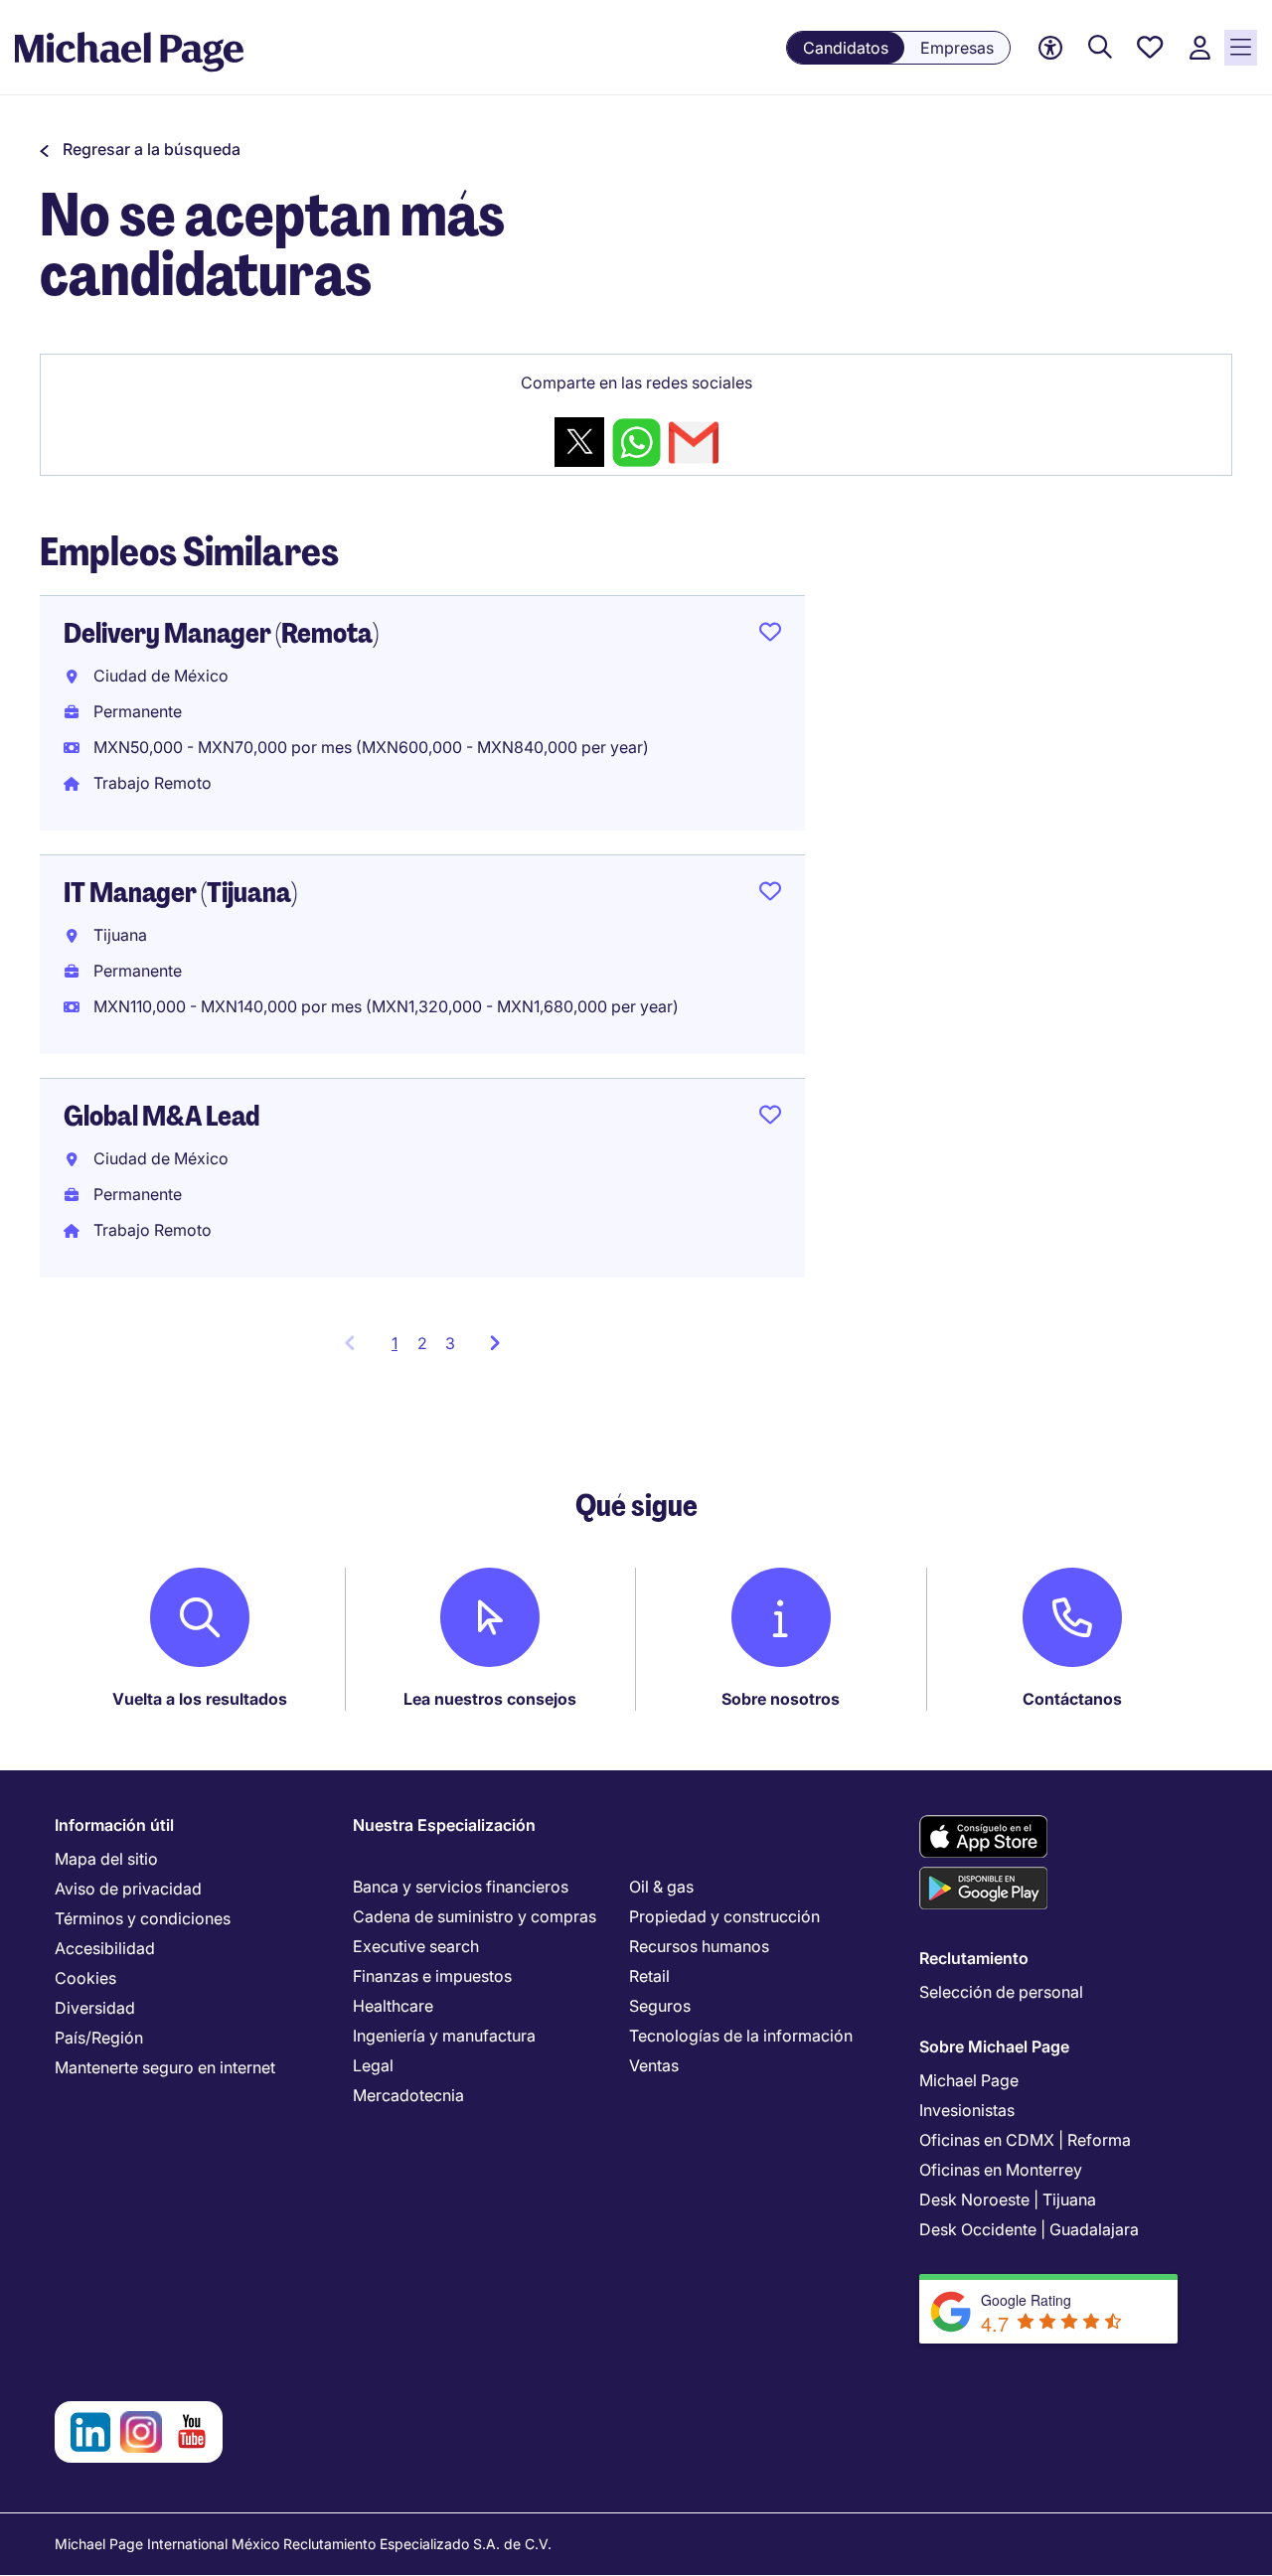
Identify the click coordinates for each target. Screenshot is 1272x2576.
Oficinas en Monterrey (1001, 2170)
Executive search (416, 1946)
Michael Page (969, 2080)
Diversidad (95, 2008)
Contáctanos (1072, 1699)
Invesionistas (967, 2110)
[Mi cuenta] (1199, 48)
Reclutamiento (974, 1958)
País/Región (99, 2038)
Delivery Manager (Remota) (221, 633)
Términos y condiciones (143, 1918)
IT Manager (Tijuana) (180, 893)
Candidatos (846, 48)
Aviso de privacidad (128, 1889)
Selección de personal (1001, 1992)
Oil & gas (661, 1887)
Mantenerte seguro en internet (165, 2067)
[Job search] (1100, 48)
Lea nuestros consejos (490, 1699)
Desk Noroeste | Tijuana (1008, 2199)
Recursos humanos (699, 1946)
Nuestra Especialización (444, 1825)
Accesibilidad (105, 1948)
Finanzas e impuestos (432, 1976)
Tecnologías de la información (741, 2036)
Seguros (660, 2006)
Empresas (957, 48)
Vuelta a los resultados (200, 1699)
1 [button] (400, 1349)
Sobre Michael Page (994, 2046)
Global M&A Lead (161, 1116)
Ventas (654, 2065)
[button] (140, 149)
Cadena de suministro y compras (475, 1916)
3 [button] (450, 1343)
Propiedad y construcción (724, 1916)
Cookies (85, 1978)
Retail (649, 1976)
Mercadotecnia (408, 2095)
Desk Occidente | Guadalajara (1029, 2229)
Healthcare (393, 2006)
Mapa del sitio (106, 1859)
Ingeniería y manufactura (444, 2036)
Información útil (114, 1825)
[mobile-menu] (1241, 48)
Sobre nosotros (781, 1699)
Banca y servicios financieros (461, 1887)
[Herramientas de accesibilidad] (1050, 48)
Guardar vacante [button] (770, 636)
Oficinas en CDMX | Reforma (1025, 2140)
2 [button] (422, 1343)
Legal (373, 2065)
